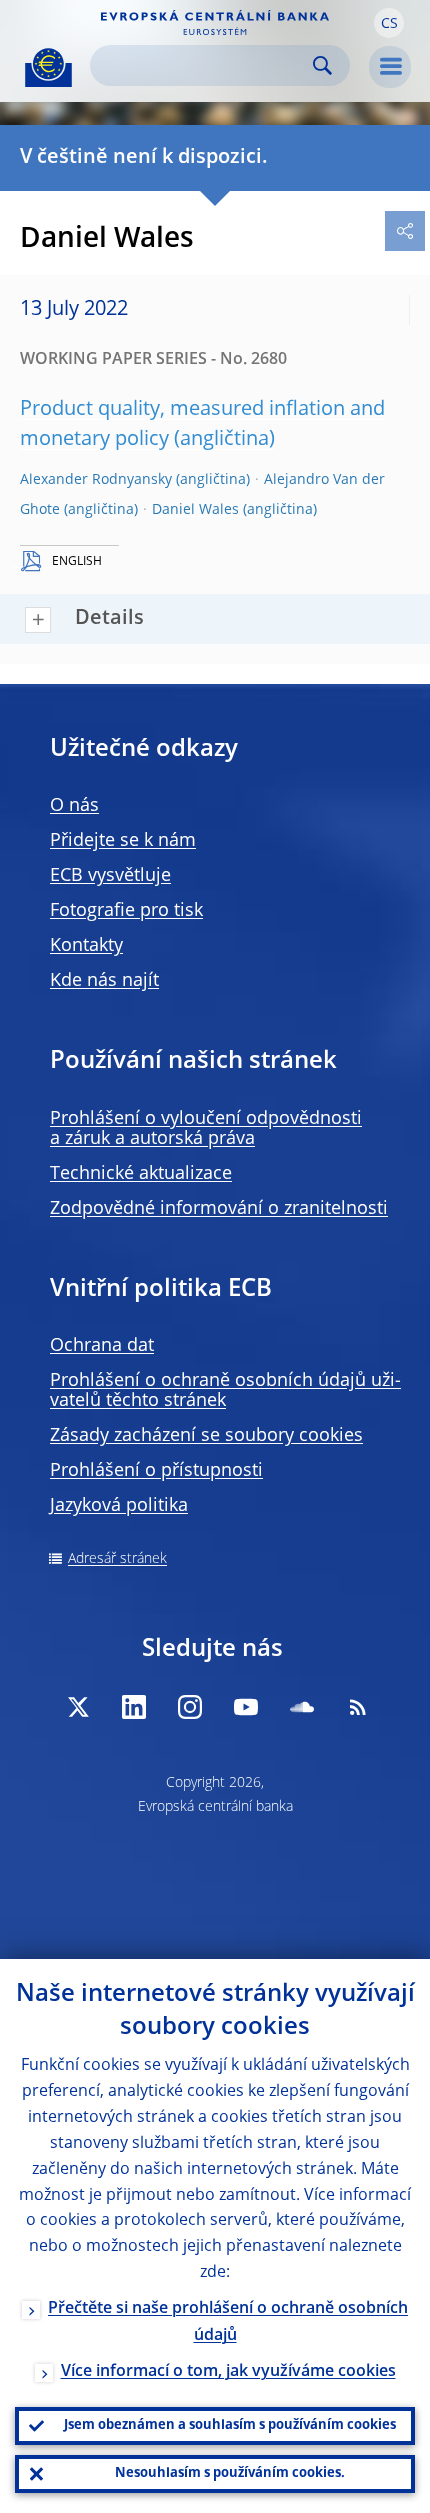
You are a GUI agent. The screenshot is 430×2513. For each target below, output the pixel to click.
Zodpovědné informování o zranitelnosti (219, 1209)
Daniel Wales (195, 510)
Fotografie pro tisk (126, 911)
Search (322, 65)
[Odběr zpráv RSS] (358, 1707)
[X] (78, 1707)
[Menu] (390, 67)
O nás (74, 806)
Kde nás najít (104, 981)
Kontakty (86, 946)
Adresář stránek (117, 1559)
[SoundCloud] (302, 1707)
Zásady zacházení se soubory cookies (206, 1436)
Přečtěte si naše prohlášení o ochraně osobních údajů (228, 2322)
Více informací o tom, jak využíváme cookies (228, 2372)
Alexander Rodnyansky (96, 480)
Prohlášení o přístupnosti (156, 1471)
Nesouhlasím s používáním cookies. (230, 2473)
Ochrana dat (102, 1346)
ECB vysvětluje (110, 876)
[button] (389, 23)
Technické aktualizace (141, 1174)
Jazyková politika (119, 1506)
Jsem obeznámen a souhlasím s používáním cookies (230, 2425)
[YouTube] (246, 1707)
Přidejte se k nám (123, 841)
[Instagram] (190, 1707)
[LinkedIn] (134, 1707)
